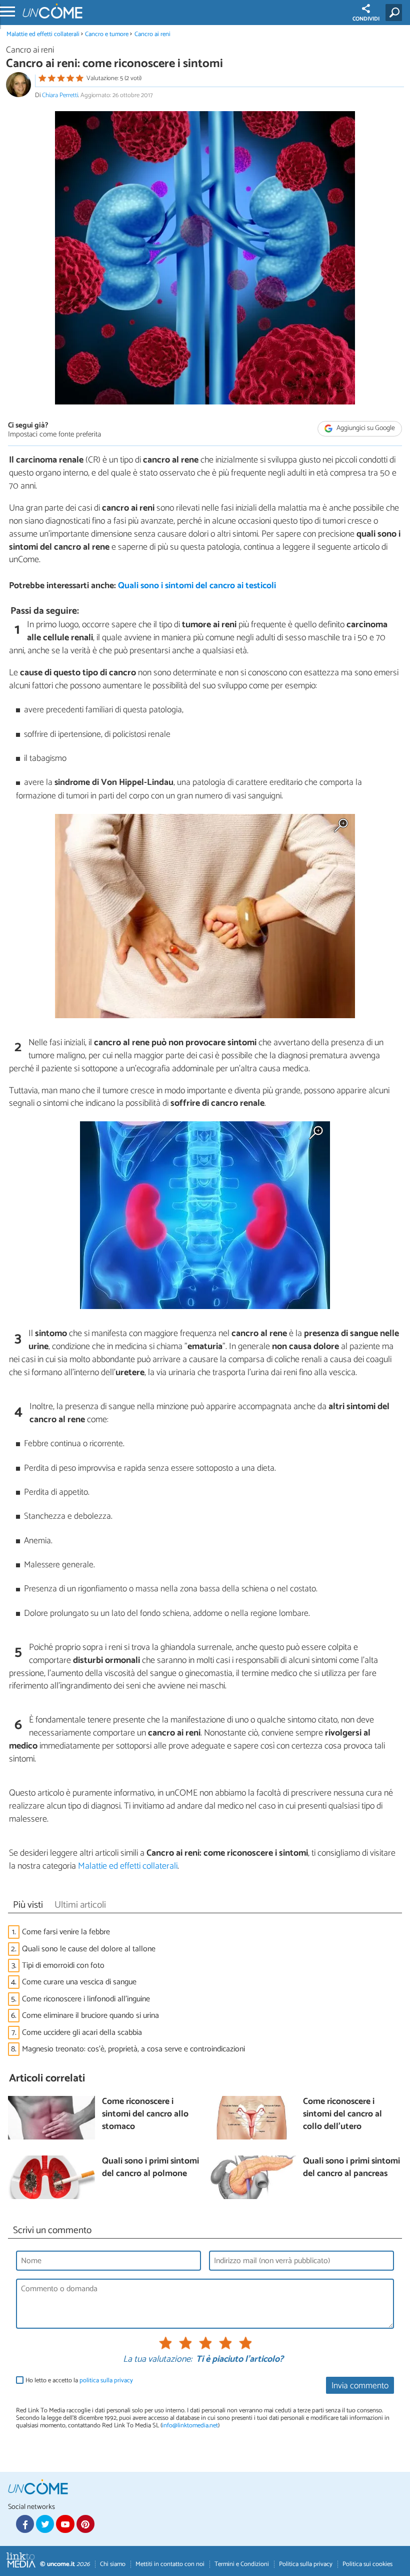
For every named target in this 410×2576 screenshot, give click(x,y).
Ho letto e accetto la (79, 2381)
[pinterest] (85, 2524)
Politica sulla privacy (306, 2564)
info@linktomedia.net (190, 2426)
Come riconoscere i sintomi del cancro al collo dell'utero (342, 2114)
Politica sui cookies (367, 2564)
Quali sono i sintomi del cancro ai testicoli (197, 586)
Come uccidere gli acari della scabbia (82, 2033)
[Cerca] (396, 13)
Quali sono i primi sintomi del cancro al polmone (150, 2168)
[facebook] (25, 2524)
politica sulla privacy (106, 2381)
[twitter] (45, 2524)
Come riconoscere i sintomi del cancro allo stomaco (145, 2114)
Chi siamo (113, 2564)
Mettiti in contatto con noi (170, 2564)
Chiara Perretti (60, 95)
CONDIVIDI (366, 19)
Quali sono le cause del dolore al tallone (89, 1949)
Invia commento (360, 2386)
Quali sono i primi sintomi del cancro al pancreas (351, 2168)
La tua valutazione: (157, 2360)
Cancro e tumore (107, 34)
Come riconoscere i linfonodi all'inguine (86, 1999)
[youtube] (65, 2524)
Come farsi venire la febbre (66, 1932)
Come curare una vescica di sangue (79, 1982)
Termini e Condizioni (242, 2564)
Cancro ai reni (152, 34)
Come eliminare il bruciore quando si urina (90, 2016)
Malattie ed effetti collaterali (43, 34)
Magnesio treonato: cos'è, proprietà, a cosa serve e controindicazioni (133, 2049)
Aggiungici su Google (365, 428)
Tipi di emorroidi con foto (63, 1966)
